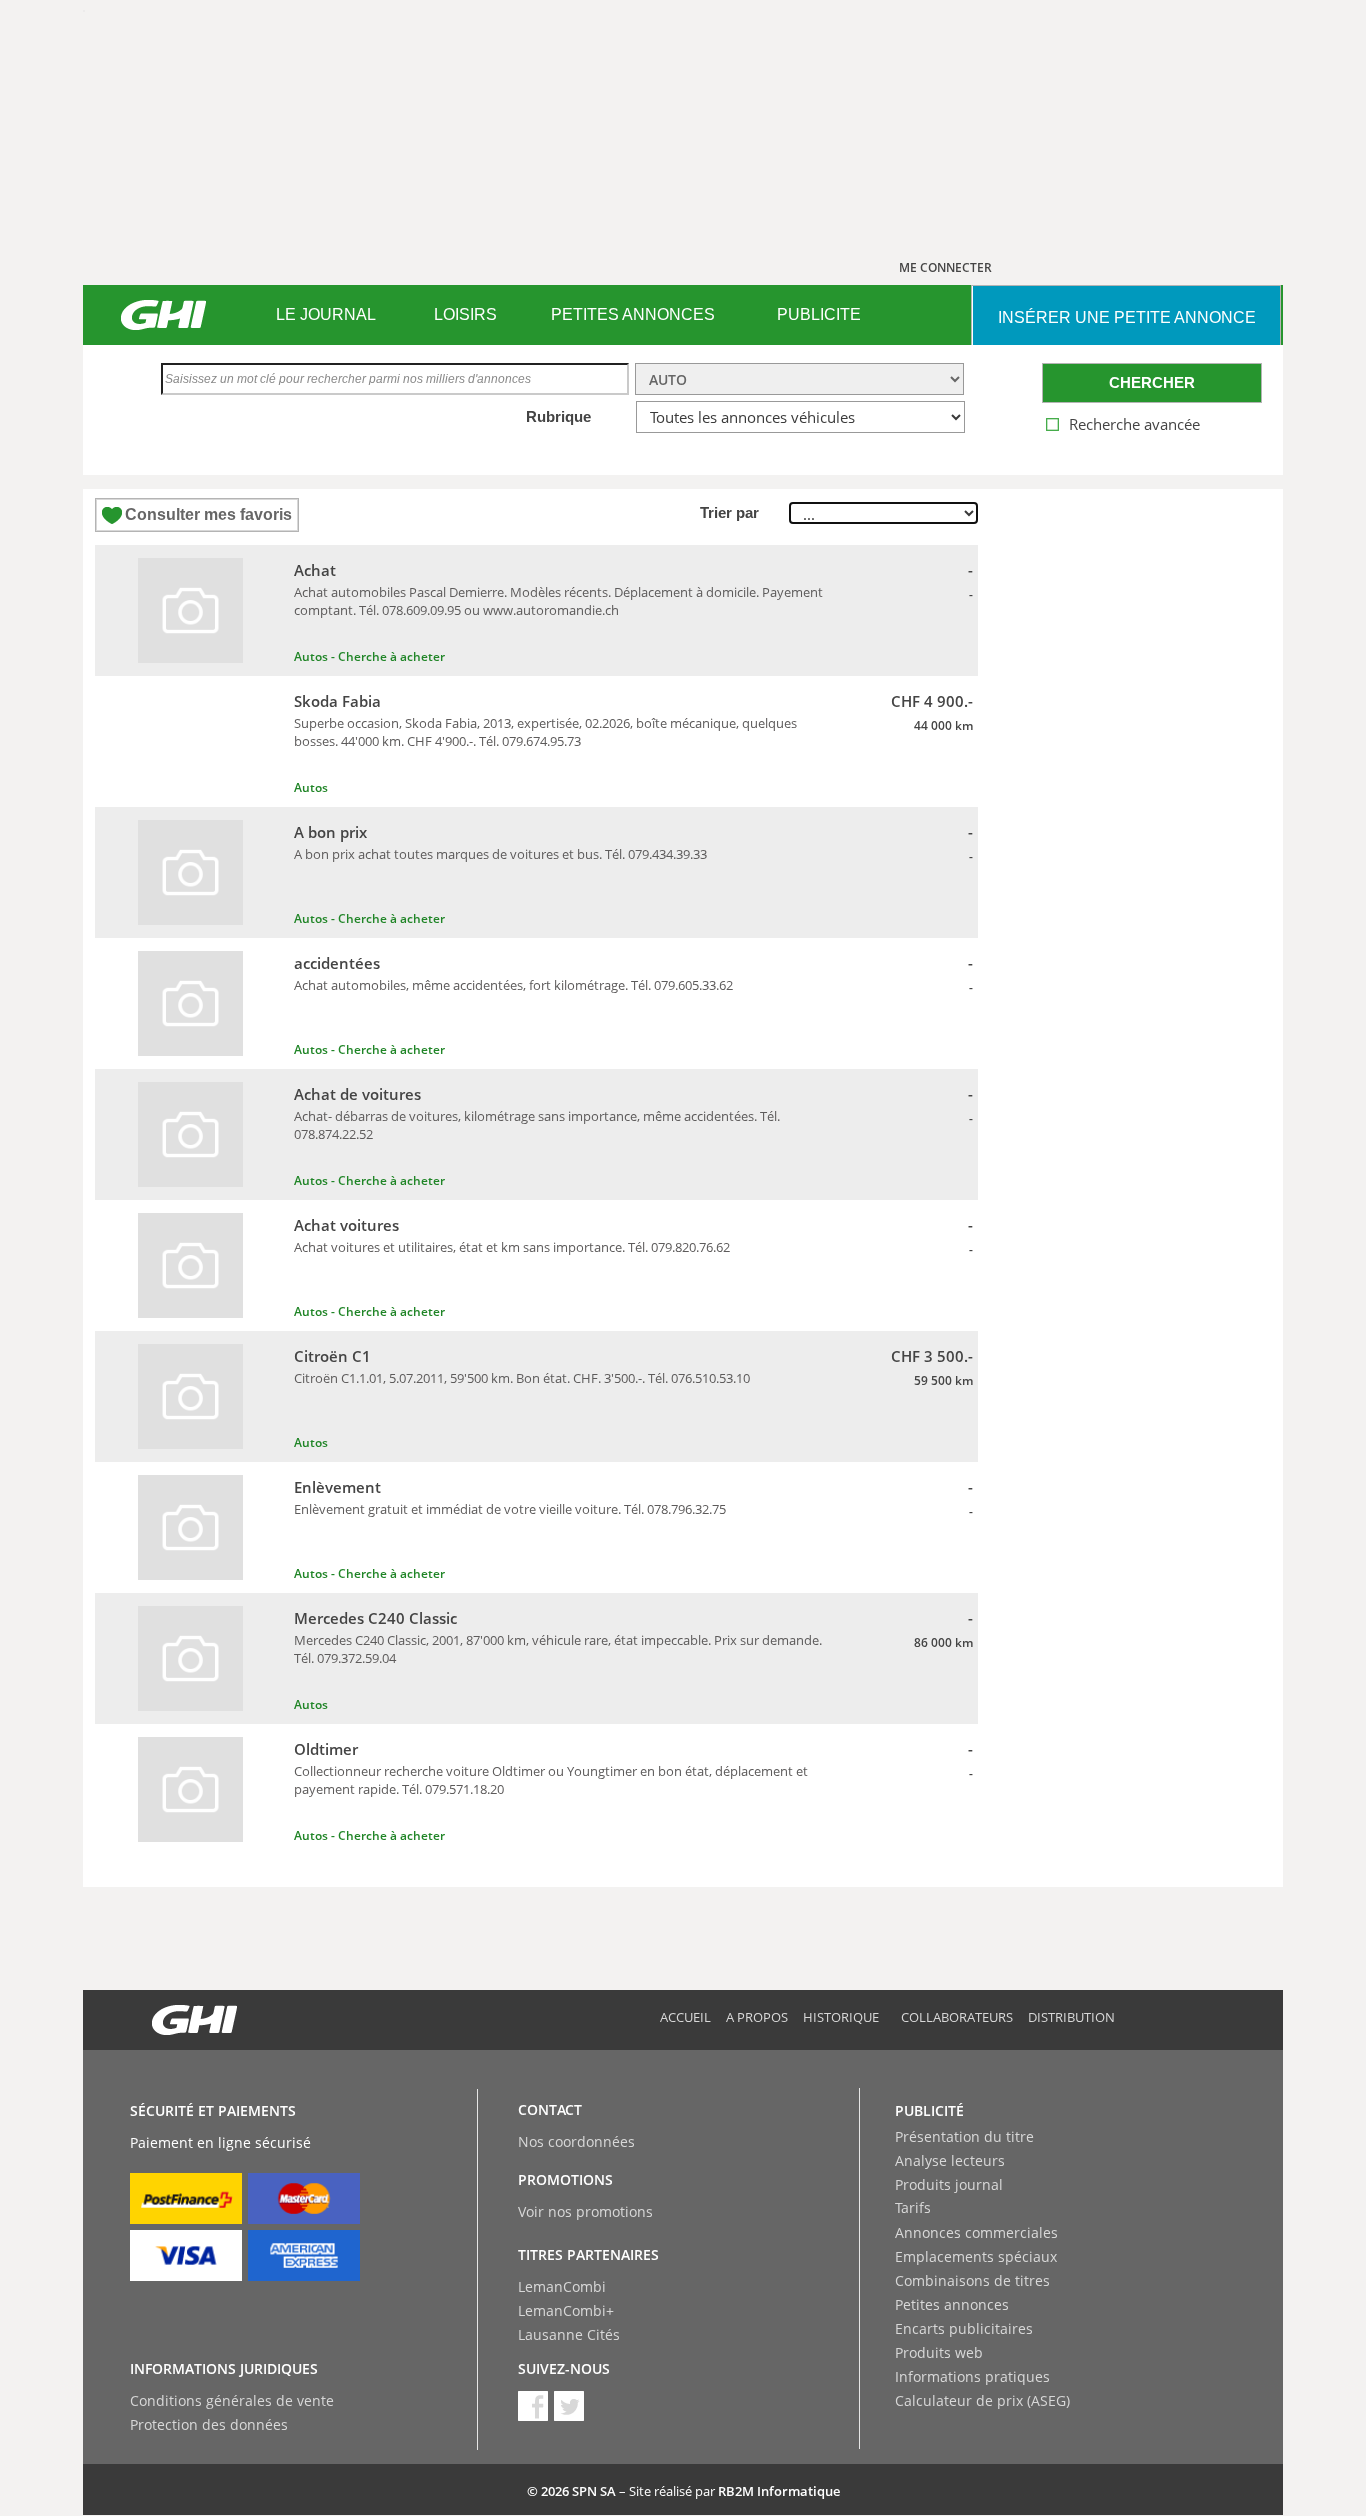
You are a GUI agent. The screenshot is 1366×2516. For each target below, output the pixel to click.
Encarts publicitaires (964, 2328)
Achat (315, 570)
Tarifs (913, 2207)
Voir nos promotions (585, 2211)
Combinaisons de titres (972, 2280)
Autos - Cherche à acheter (369, 656)
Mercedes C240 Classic (375, 1618)
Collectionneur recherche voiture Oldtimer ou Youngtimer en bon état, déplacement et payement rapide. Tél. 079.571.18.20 (551, 1780)
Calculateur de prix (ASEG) (982, 2400)
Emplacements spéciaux (976, 2256)
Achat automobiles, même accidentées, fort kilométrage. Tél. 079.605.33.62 (513, 985)
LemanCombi (562, 2286)
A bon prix (330, 832)
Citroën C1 (332, 1356)
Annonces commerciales (976, 2232)
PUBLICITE (819, 314)
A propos (757, 2017)
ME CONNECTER (945, 267)
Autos (311, 787)
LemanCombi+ (566, 2310)
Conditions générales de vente (232, 2400)
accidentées (337, 963)
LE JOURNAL (326, 314)
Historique (841, 2017)
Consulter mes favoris (208, 514)
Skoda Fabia (337, 701)
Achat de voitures (357, 1094)
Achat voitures (346, 1225)
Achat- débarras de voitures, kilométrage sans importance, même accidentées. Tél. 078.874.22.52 (537, 1125)
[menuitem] (325, 315)
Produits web (939, 2352)
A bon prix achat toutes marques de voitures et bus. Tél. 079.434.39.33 (500, 854)
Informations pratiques (972, 2376)
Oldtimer (326, 1749)
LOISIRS (465, 314)
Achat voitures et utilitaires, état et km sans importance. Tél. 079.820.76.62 (512, 1247)
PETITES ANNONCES (633, 314)
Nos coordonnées (576, 2141)
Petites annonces (952, 2304)
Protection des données (209, 2424)
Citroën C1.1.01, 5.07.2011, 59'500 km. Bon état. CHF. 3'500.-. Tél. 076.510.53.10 (522, 1378)
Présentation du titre (964, 2136)
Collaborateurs (957, 2017)
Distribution (1071, 2017)
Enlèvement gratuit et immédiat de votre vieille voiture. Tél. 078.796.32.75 (510, 1509)
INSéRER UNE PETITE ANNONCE (1127, 317)
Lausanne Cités (569, 2334)
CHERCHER (1152, 382)
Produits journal (949, 2184)
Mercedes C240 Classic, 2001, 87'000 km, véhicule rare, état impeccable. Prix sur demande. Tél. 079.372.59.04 (558, 1649)
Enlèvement (337, 1487)
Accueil (685, 2017)
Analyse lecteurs (950, 2160)
